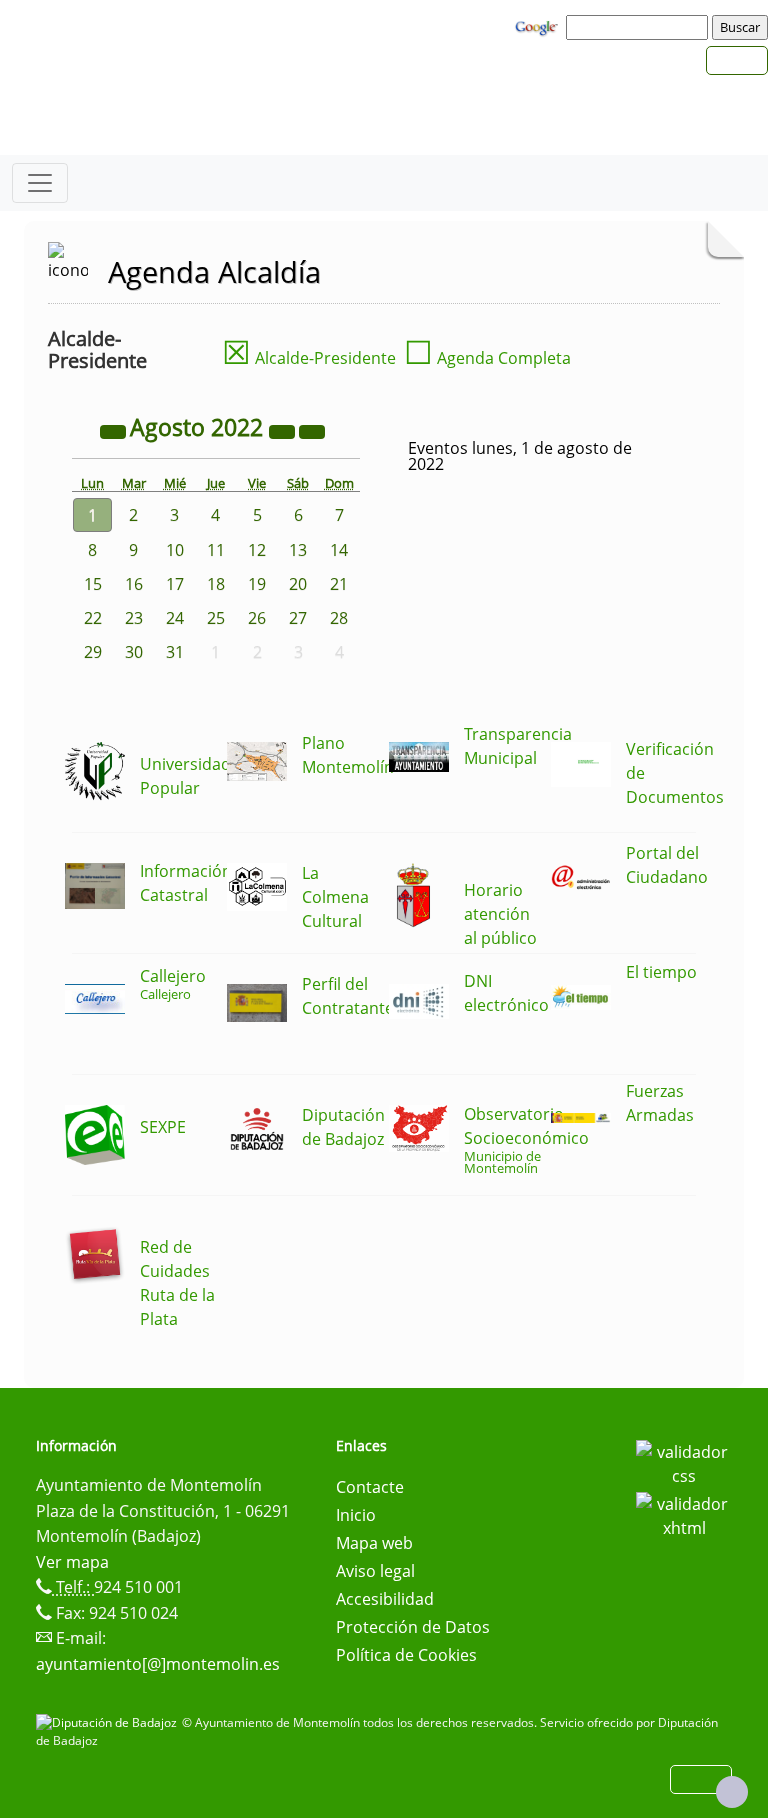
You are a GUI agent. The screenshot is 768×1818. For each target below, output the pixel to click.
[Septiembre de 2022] (312, 430)
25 (216, 618)
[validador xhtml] (684, 1514)
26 (257, 618)
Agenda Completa (487, 358)
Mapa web (374, 1543)
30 (134, 652)
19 (257, 584)
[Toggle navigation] (40, 183)
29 (93, 652)
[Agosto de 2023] (284, 430)
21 (339, 584)
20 (298, 584)
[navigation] (640, 27)
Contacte (370, 1487)
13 (298, 550)
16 (134, 584)
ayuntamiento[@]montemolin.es (158, 1664)
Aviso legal (375, 1571)
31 (175, 652)
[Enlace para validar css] (684, 1462)
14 (339, 550)
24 (175, 618)
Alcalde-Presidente (309, 358)
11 (216, 550)
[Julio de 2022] (115, 430)
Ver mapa (72, 1562)
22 (93, 618)
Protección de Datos (413, 1627)
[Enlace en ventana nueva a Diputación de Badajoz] (109, 1722)
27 (298, 618)
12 (257, 550)
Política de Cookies (406, 1655)
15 (93, 584)
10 (175, 550)
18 (216, 584)
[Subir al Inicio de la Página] (732, 1792)
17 (175, 584)
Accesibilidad (385, 1599)
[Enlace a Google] (539, 26)
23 (134, 618)
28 (339, 618)
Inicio (356, 1515)
